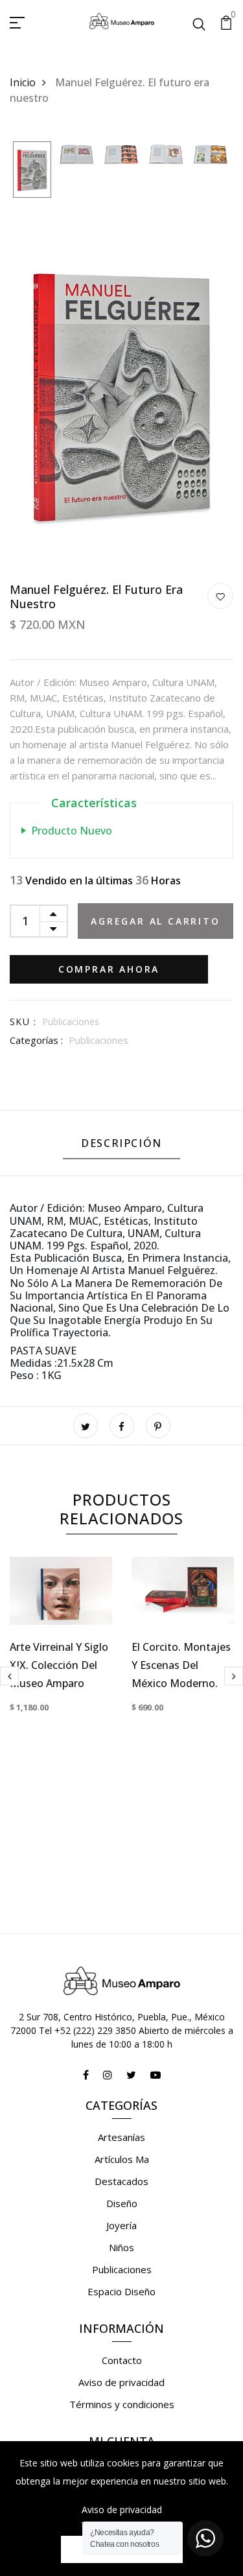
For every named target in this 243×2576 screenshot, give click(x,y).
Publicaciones (98, 1040)
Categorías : (36, 1040)
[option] (32, 171)
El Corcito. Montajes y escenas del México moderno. (181, 1665)
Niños (121, 2247)
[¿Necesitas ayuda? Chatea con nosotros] (205, 2538)
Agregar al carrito (155, 921)
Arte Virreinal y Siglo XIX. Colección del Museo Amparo (59, 1665)
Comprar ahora (109, 969)
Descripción (121, 1143)
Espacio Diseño (121, 2291)
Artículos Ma (122, 2159)
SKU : (23, 1022)
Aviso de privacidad (121, 2382)
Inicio (23, 82)
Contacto (122, 2360)
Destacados (121, 2181)
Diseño (122, 2203)
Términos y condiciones (122, 2404)
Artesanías (121, 2137)
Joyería (121, 2225)
